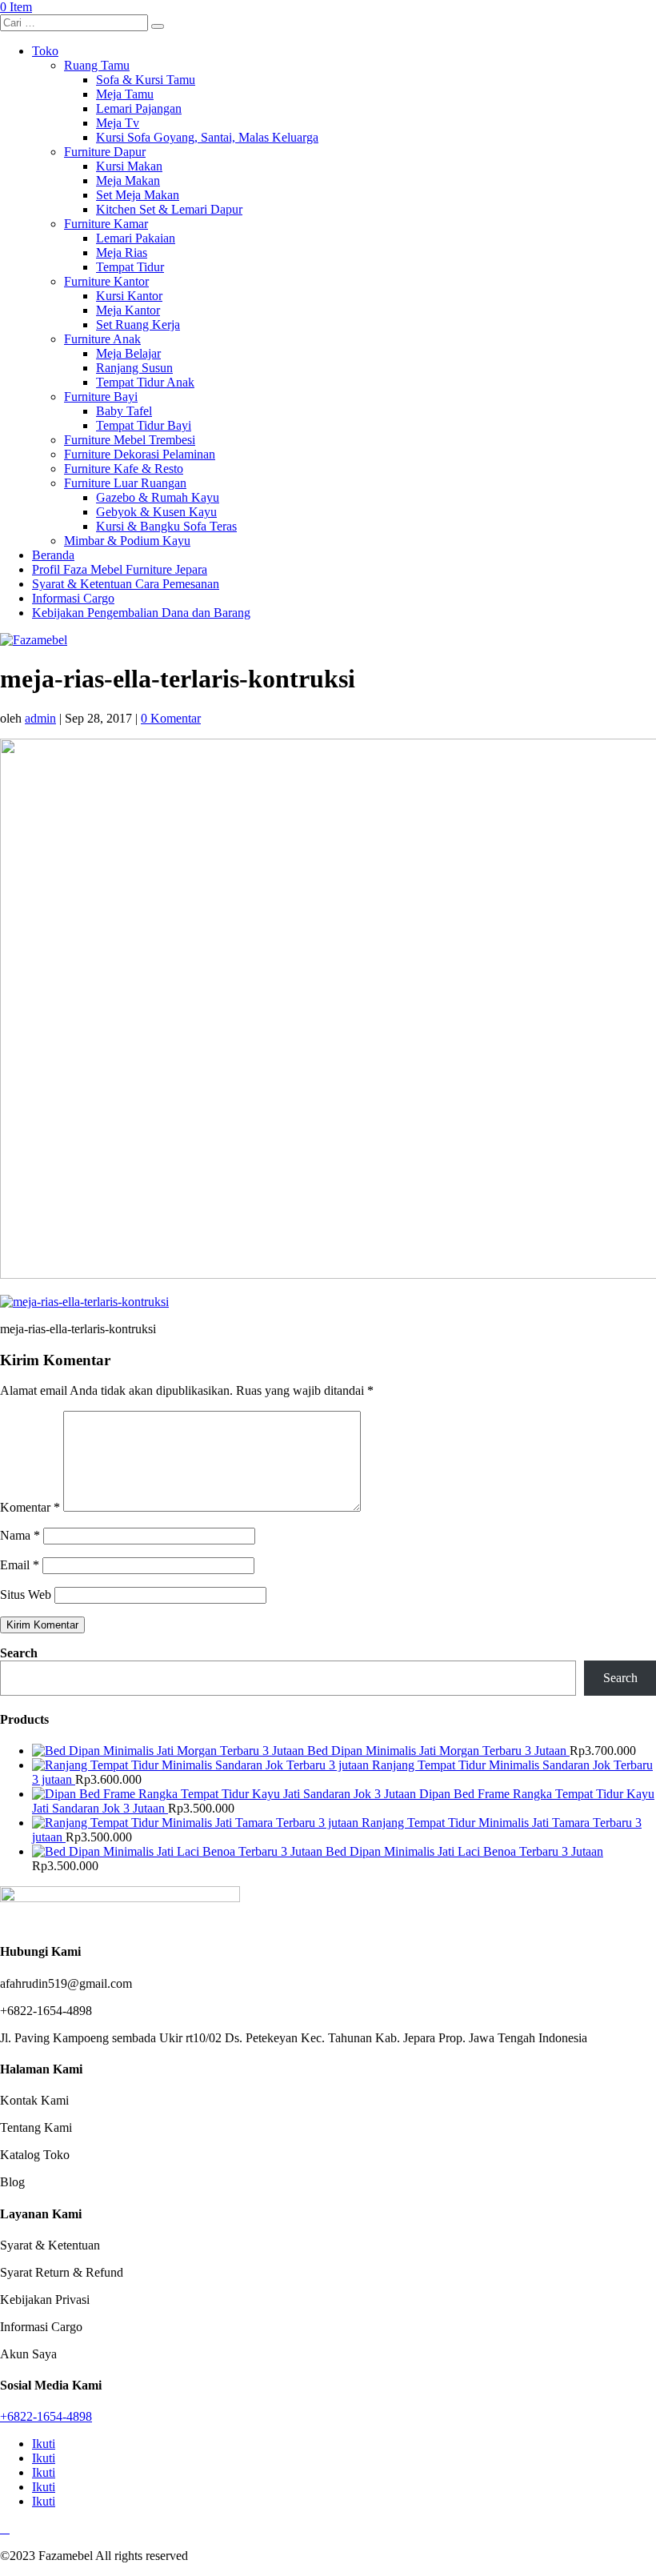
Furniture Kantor (106, 281)
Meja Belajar (128, 353)
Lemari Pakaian (136, 238)
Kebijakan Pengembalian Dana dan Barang (141, 613)
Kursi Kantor (129, 296)
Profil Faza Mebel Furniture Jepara (120, 569)
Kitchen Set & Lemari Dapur (169, 209)
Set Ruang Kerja (138, 325)
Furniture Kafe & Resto (124, 469)
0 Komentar (171, 718)
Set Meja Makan (138, 195)
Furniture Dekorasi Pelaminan (140, 454)
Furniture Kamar (106, 224)
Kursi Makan (129, 166)
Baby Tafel (124, 411)
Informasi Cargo (73, 598)
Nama (20, 1535)
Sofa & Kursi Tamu (146, 80)
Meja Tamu (125, 94)
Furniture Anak (102, 339)
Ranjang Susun (134, 368)
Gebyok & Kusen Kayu (156, 512)
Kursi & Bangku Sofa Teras (166, 526)
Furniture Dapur (105, 152)
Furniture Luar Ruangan (125, 483)
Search (19, 1653)
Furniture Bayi (101, 397)
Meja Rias (122, 252)
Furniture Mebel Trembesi (130, 440)
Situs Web (26, 1594)
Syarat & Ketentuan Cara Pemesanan (126, 584)
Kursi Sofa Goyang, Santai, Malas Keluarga (207, 137)
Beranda (53, 555)
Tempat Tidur (130, 267)
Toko (45, 51)
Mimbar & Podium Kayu (127, 541)
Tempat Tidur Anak (145, 382)
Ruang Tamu (97, 65)
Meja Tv (118, 123)
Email (20, 1565)
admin (40, 718)
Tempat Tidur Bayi (144, 425)
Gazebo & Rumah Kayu (158, 497)
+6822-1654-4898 (46, 2416)
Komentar (30, 1507)
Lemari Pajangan (139, 108)
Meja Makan (128, 180)
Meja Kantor (128, 310)
